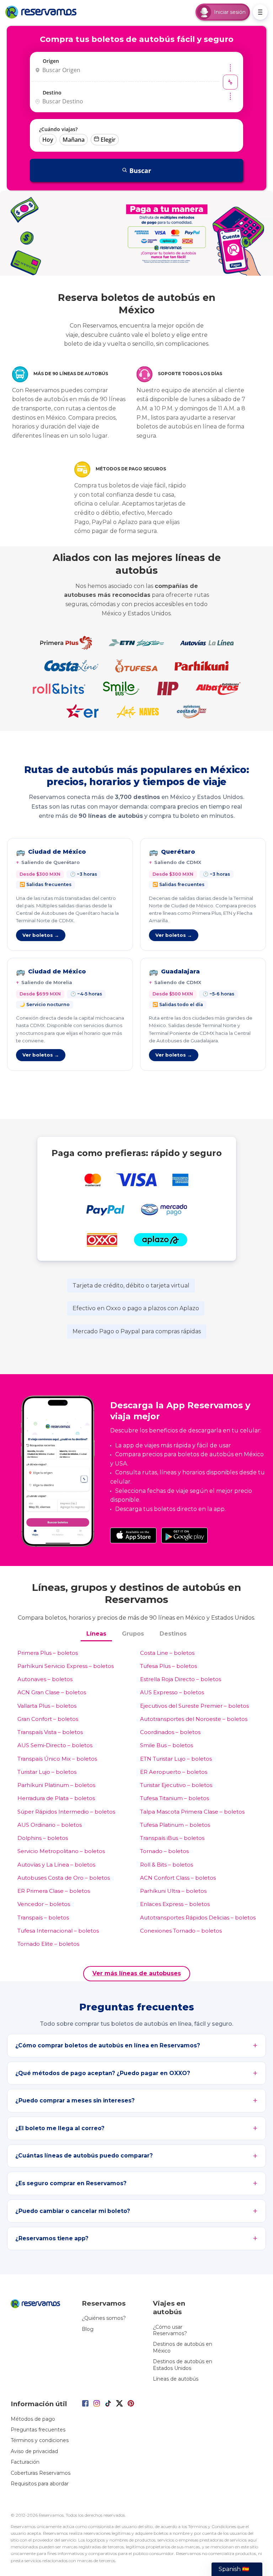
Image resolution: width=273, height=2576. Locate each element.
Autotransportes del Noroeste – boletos (194, 1719)
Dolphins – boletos (43, 1838)
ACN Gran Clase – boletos (52, 1692)
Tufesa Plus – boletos (168, 1666)
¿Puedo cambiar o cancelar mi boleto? (73, 2211)
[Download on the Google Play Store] (184, 1535)
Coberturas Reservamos (41, 2473)
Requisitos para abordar (40, 2484)
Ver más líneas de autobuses (137, 1973)
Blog (88, 2329)
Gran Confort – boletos (48, 1719)
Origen (51, 61)
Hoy (48, 140)
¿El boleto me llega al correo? (60, 2128)
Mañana (74, 140)
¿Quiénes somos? (104, 2318)
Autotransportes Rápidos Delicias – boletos (198, 1918)
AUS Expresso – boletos (172, 1692)
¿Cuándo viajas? (58, 129)
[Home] (43, 12)
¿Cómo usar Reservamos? (170, 2330)
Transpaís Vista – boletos (50, 1732)
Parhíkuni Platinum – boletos (56, 1785)
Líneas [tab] (96, 1634)
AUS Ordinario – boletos (50, 1825)
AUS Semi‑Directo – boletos (55, 1745)
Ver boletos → (41, 935)
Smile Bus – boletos (167, 1745)
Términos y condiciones (40, 2440)
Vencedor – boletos (44, 1904)
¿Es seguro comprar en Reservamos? (71, 2183)
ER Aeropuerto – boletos (174, 1772)
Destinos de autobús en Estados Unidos (183, 2365)
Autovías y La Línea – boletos (56, 1865)
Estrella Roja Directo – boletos (181, 1679)
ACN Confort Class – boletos (178, 1878)
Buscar (140, 171)
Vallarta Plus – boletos (47, 1706)
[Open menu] (260, 12)
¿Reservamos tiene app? (52, 2238)
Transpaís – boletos (43, 1918)
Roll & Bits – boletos (167, 1865)
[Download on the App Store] (133, 1535)
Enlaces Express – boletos (175, 1904)
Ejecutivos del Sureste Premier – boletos (194, 1706)
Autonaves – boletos (45, 1679)
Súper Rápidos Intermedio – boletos (66, 1812)
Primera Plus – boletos (48, 1653)
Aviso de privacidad (34, 2451)
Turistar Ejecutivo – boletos (176, 1785)
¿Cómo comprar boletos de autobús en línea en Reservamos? (108, 2045)
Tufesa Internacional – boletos (58, 1931)
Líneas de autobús (176, 2379)
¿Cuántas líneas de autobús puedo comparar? (84, 2156)
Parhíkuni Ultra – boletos (173, 1891)
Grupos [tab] (133, 1634)
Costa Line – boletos (167, 1653)
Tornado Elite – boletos (48, 1944)
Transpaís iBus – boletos (172, 1838)
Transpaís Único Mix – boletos (57, 1759)
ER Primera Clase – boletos (54, 1891)
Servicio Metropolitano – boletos (61, 1851)
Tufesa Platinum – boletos (175, 1825)
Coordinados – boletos (170, 1732)
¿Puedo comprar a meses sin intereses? (75, 2100)
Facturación (25, 2462)
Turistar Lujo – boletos (47, 1772)
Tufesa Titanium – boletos (175, 1798)
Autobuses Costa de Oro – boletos (64, 1878)
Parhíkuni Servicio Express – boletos (66, 1666)
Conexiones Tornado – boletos (181, 1931)
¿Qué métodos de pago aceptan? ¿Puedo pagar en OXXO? (103, 2073)
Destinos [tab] (173, 1634)
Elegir (108, 140)
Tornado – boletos (164, 1851)
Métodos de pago (33, 2419)
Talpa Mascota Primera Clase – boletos (192, 1812)
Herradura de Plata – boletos (56, 1798)
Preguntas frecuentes (38, 2430)
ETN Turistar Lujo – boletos (176, 1759)
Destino (52, 93)
